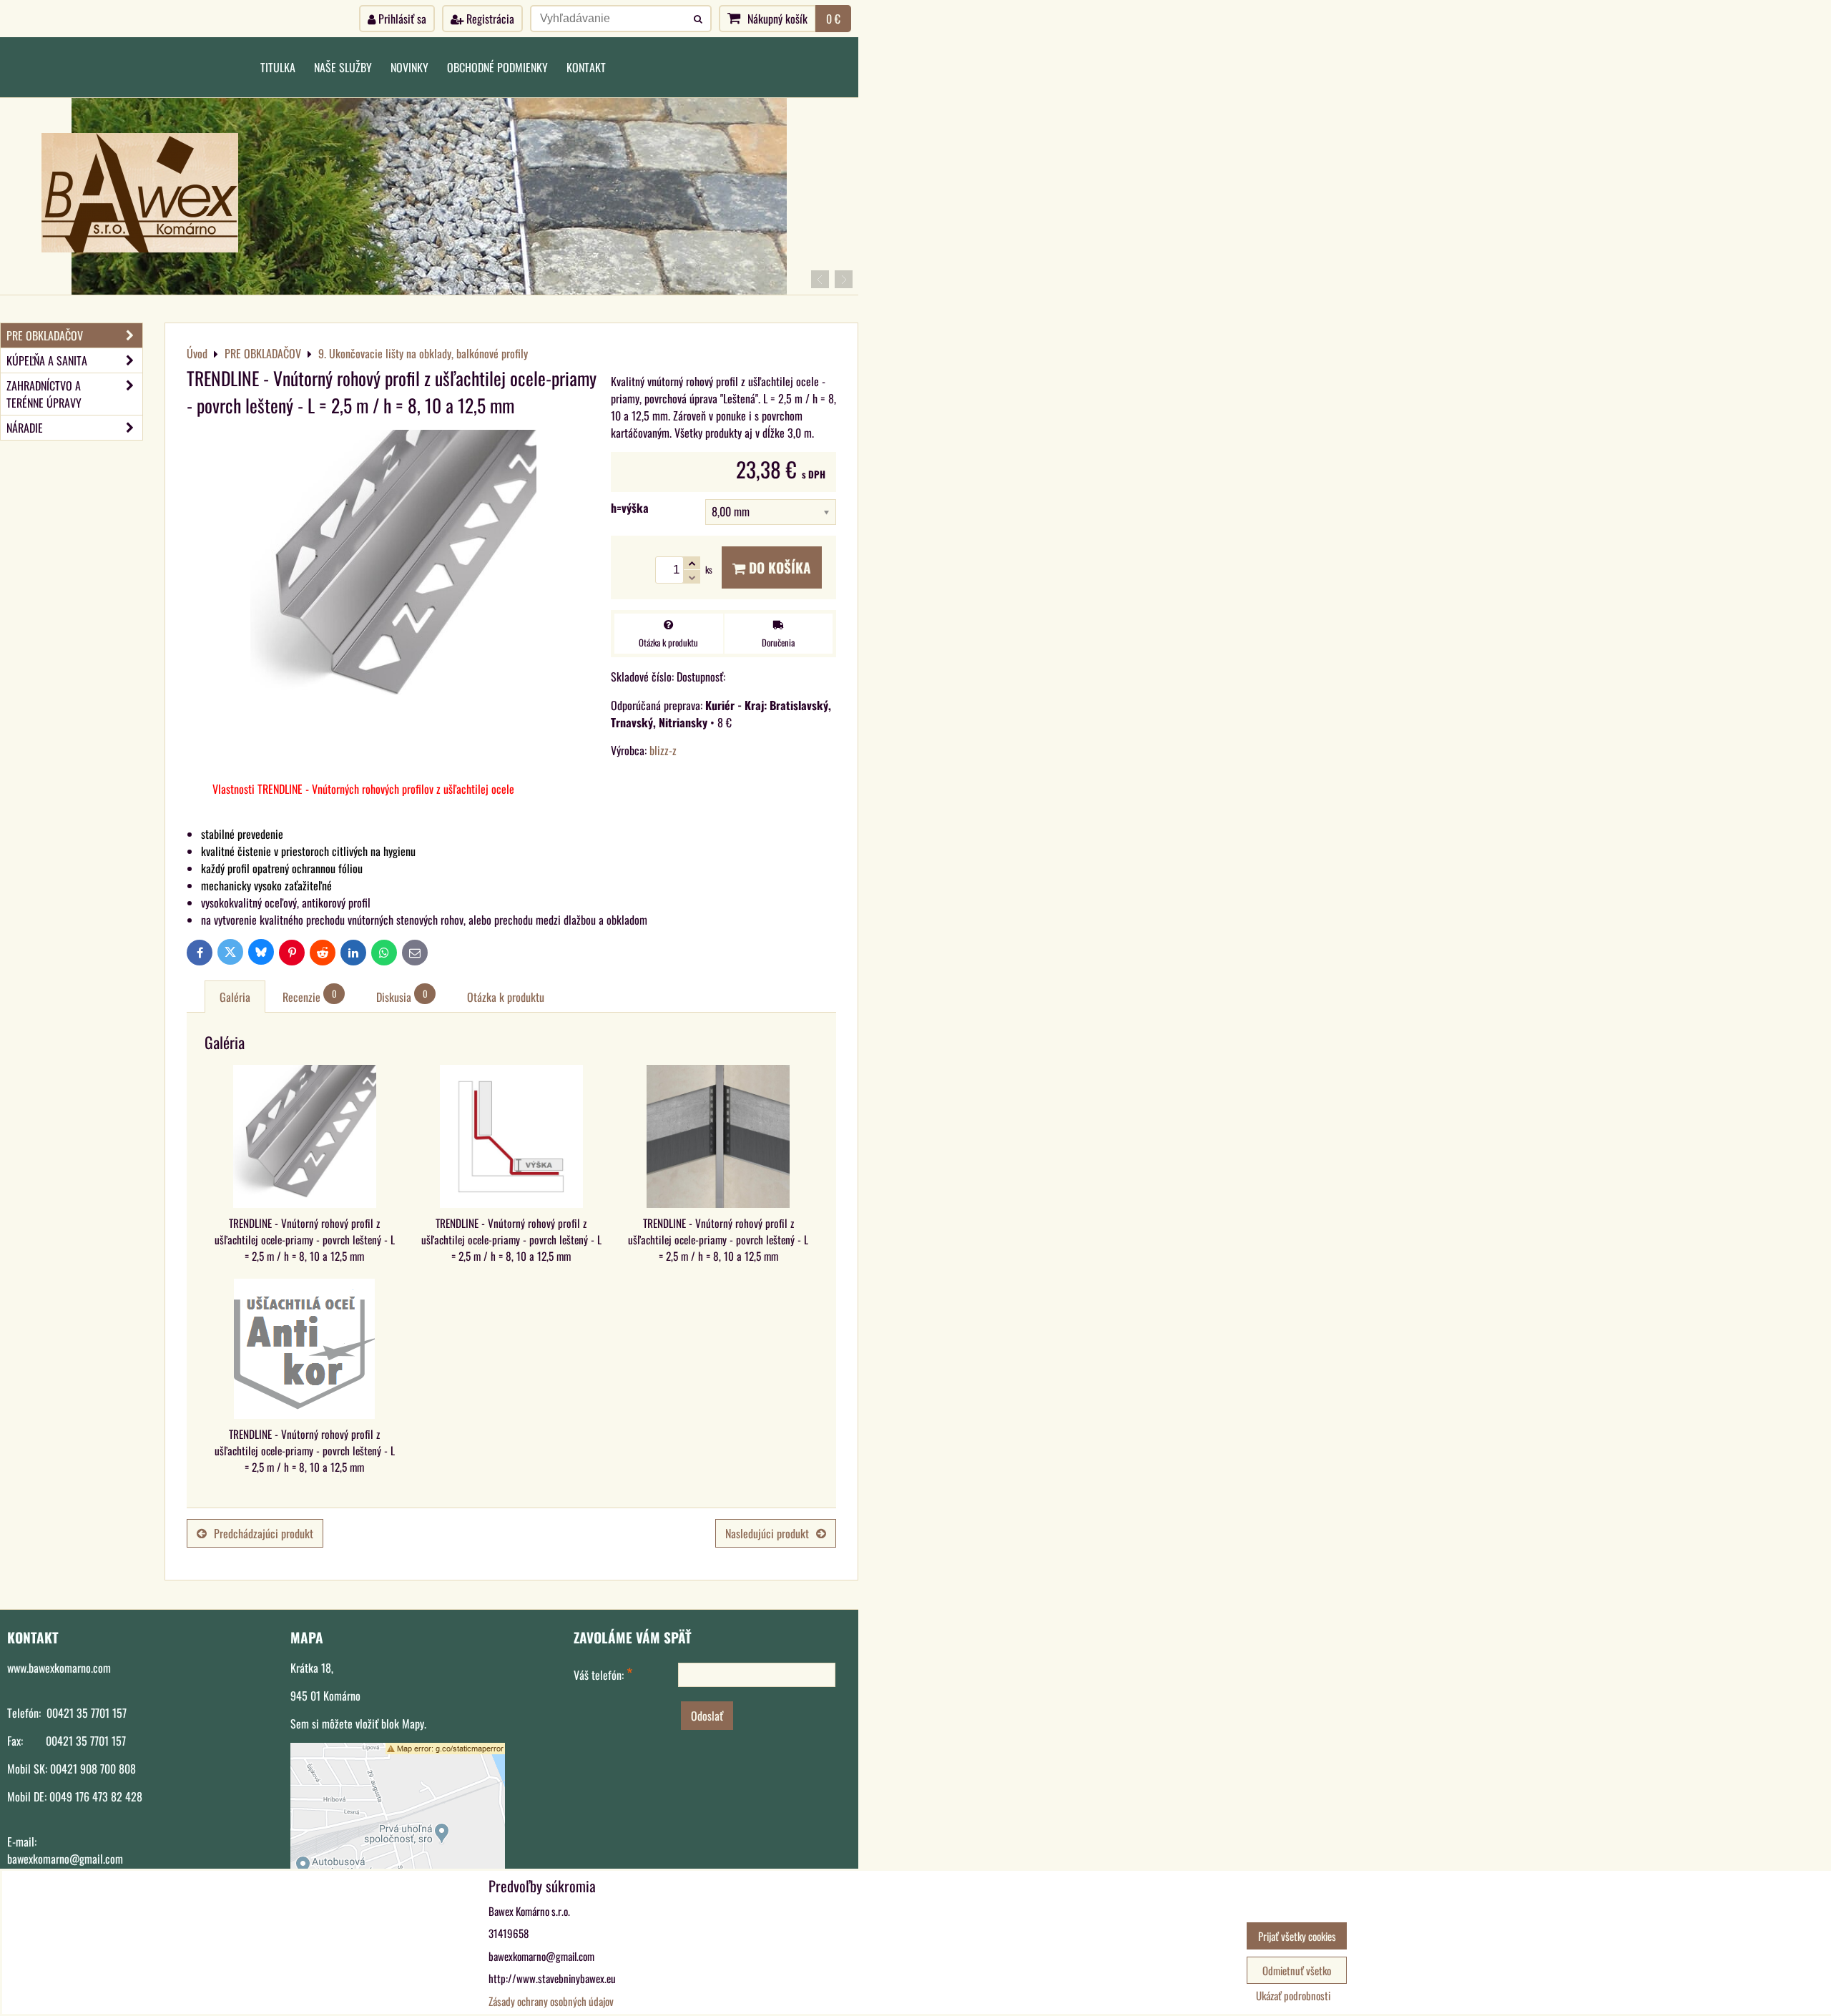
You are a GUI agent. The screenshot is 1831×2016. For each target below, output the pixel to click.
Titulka (278, 67)
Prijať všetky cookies (1297, 1936)
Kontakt (586, 67)
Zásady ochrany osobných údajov (551, 2001)
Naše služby (343, 67)
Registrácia (489, 19)
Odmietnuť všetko (1297, 1970)
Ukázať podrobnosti (1293, 1996)
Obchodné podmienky (497, 67)
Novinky (409, 67)
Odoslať (707, 1716)
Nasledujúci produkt (767, 1533)
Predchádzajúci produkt (264, 1533)
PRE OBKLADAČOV (45, 335)
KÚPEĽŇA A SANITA (47, 360)
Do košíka (778, 567)
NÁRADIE (25, 428)
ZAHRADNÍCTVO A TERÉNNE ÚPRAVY (44, 394)
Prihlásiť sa (401, 19)
